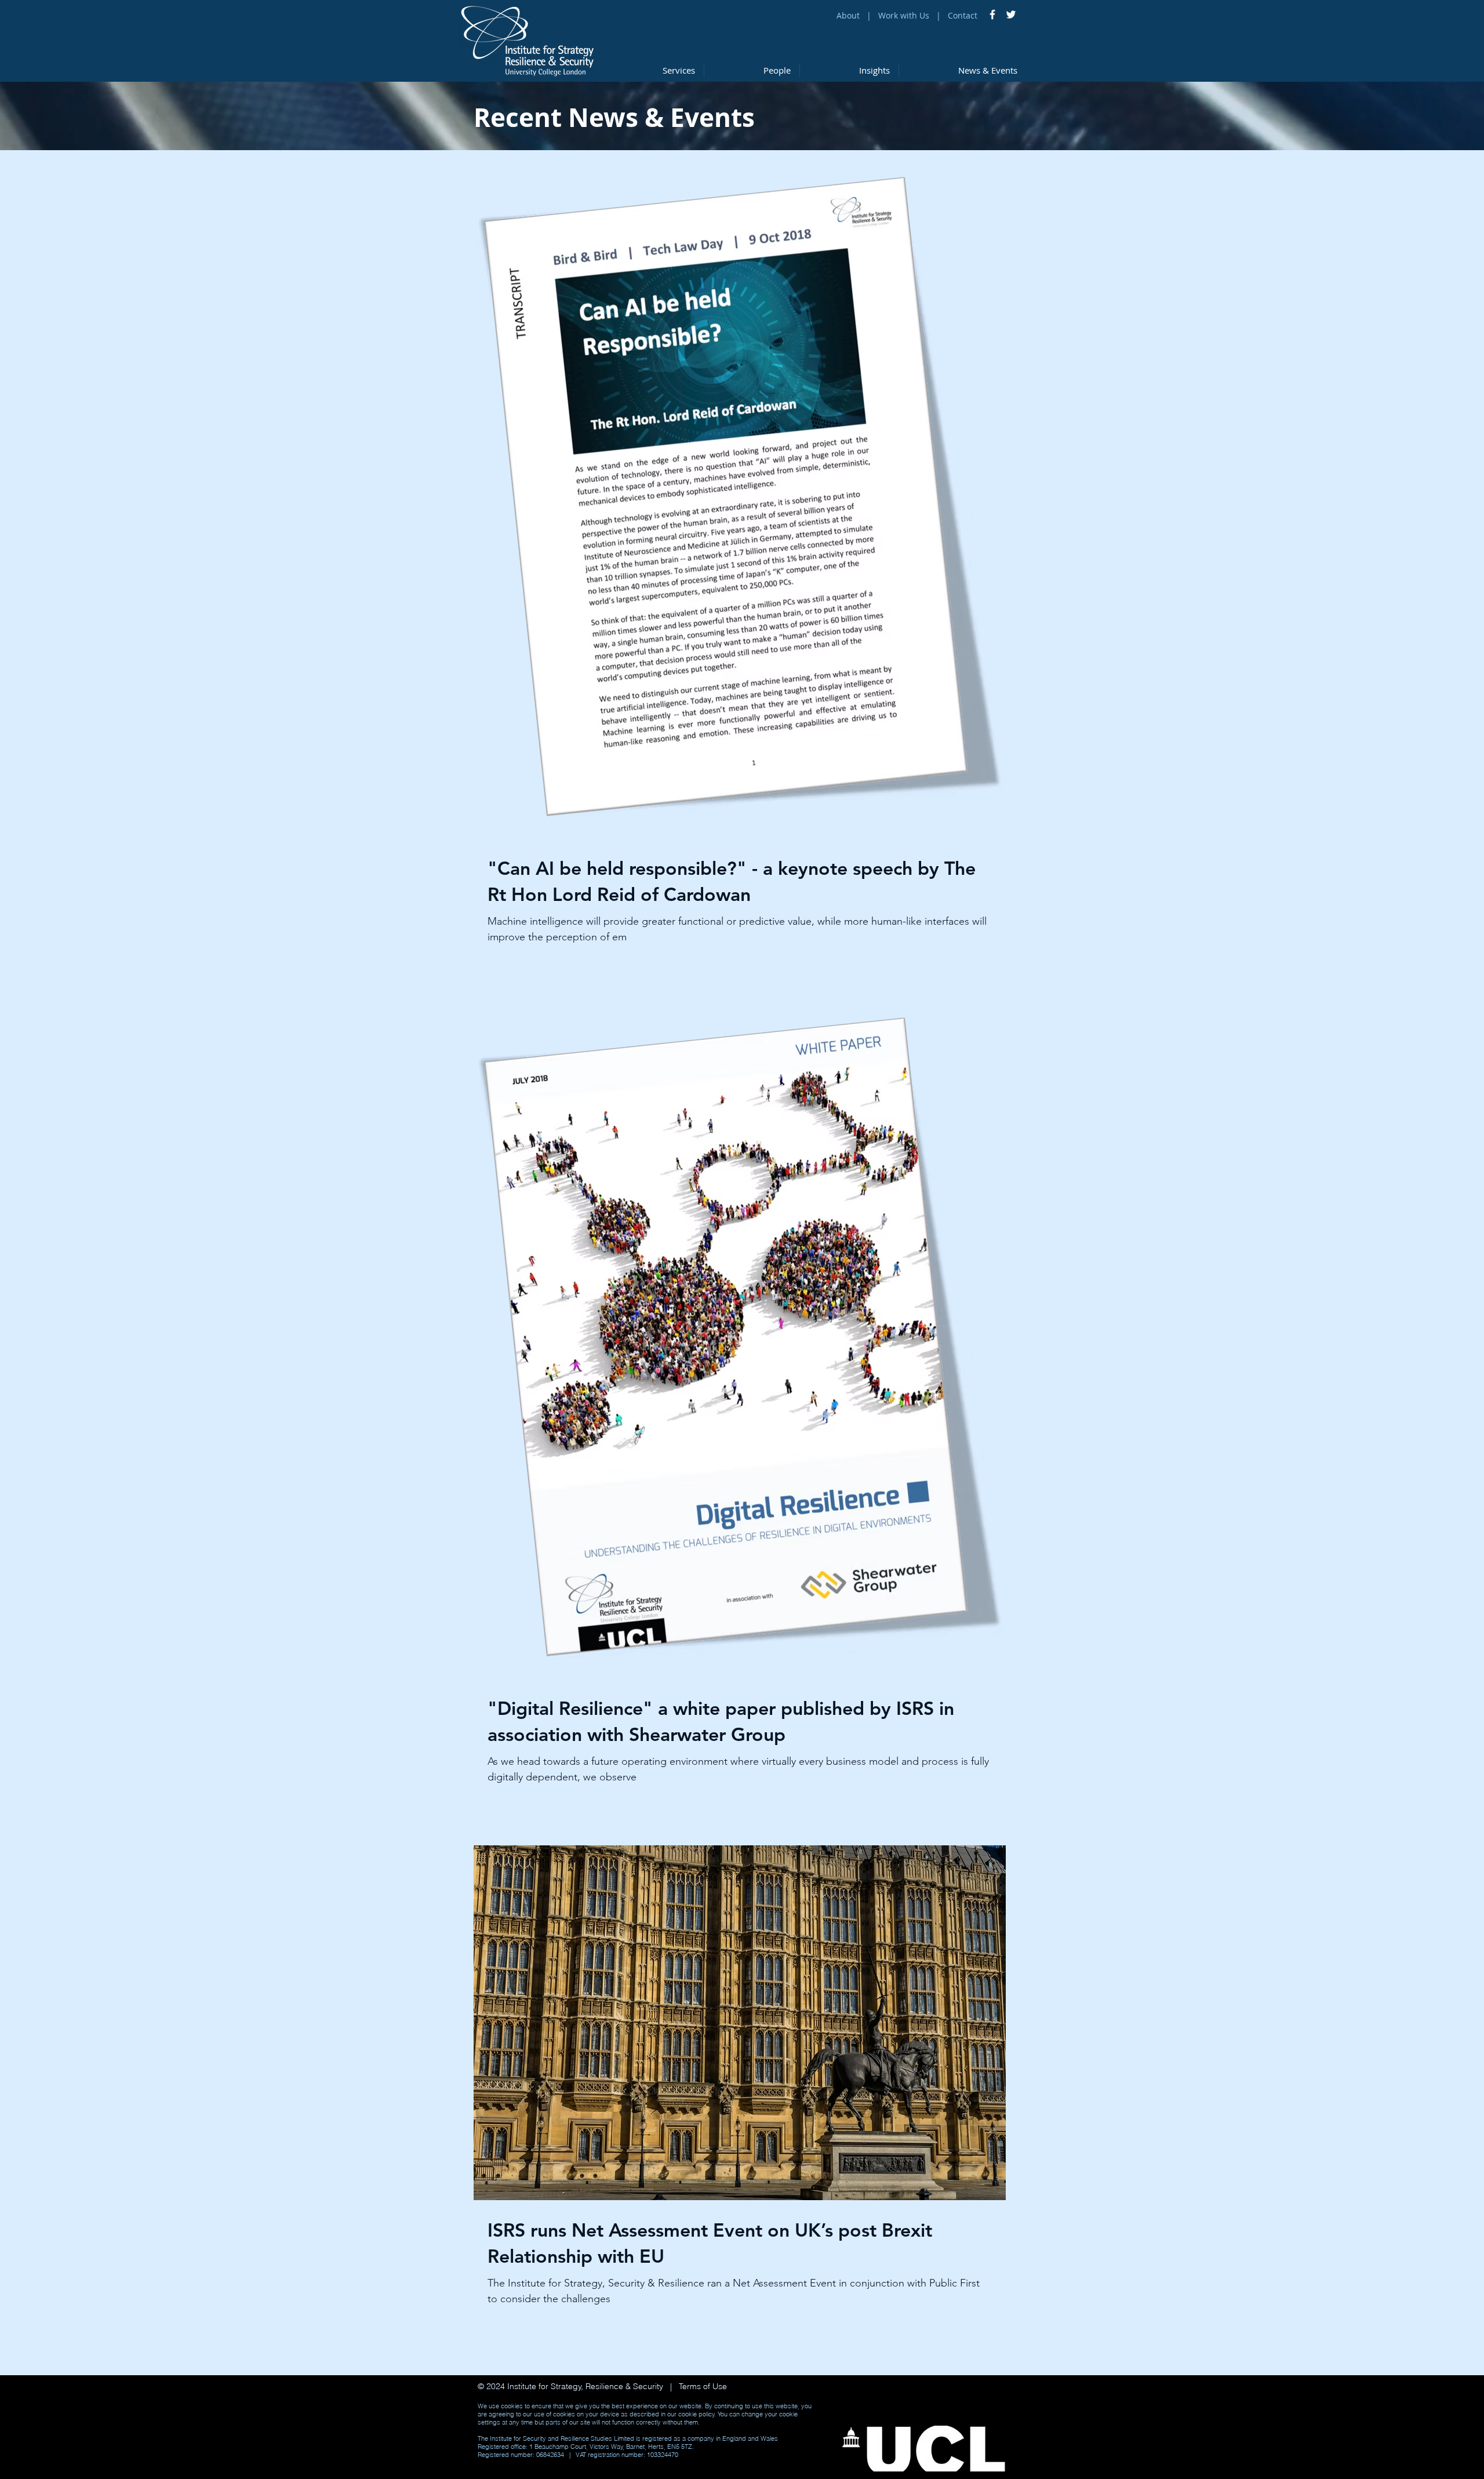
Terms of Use (702, 2386)
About (848, 15)
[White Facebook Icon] (992, 14)
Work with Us (905, 15)
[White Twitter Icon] (1011, 14)
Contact (963, 15)
